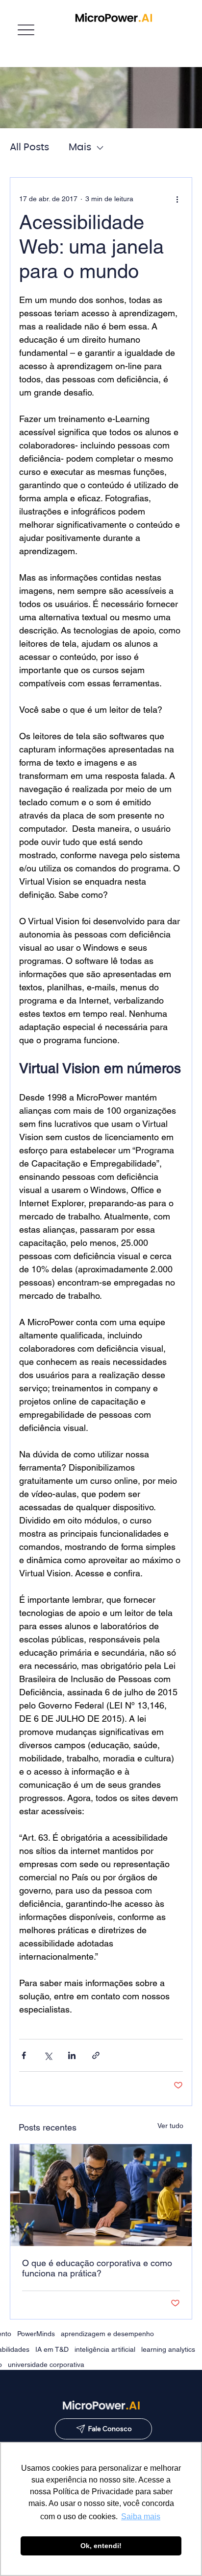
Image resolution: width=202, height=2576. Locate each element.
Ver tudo (170, 2126)
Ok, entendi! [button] (101, 2546)
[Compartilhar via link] (96, 2055)
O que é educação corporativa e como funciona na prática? (97, 2268)
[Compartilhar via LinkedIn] (72, 2055)
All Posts (29, 147)
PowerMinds (36, 2334)
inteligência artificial (105, 2349)
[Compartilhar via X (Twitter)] (48, 2055)
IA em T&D (52, 2349)
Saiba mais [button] (141, 2517)
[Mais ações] (177, 199)
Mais (80, 147)
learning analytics (168, 2349)
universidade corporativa (46, 2365)
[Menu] (26, 30)
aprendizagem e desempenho (107, 2334)
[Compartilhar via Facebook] (24, 2055)
